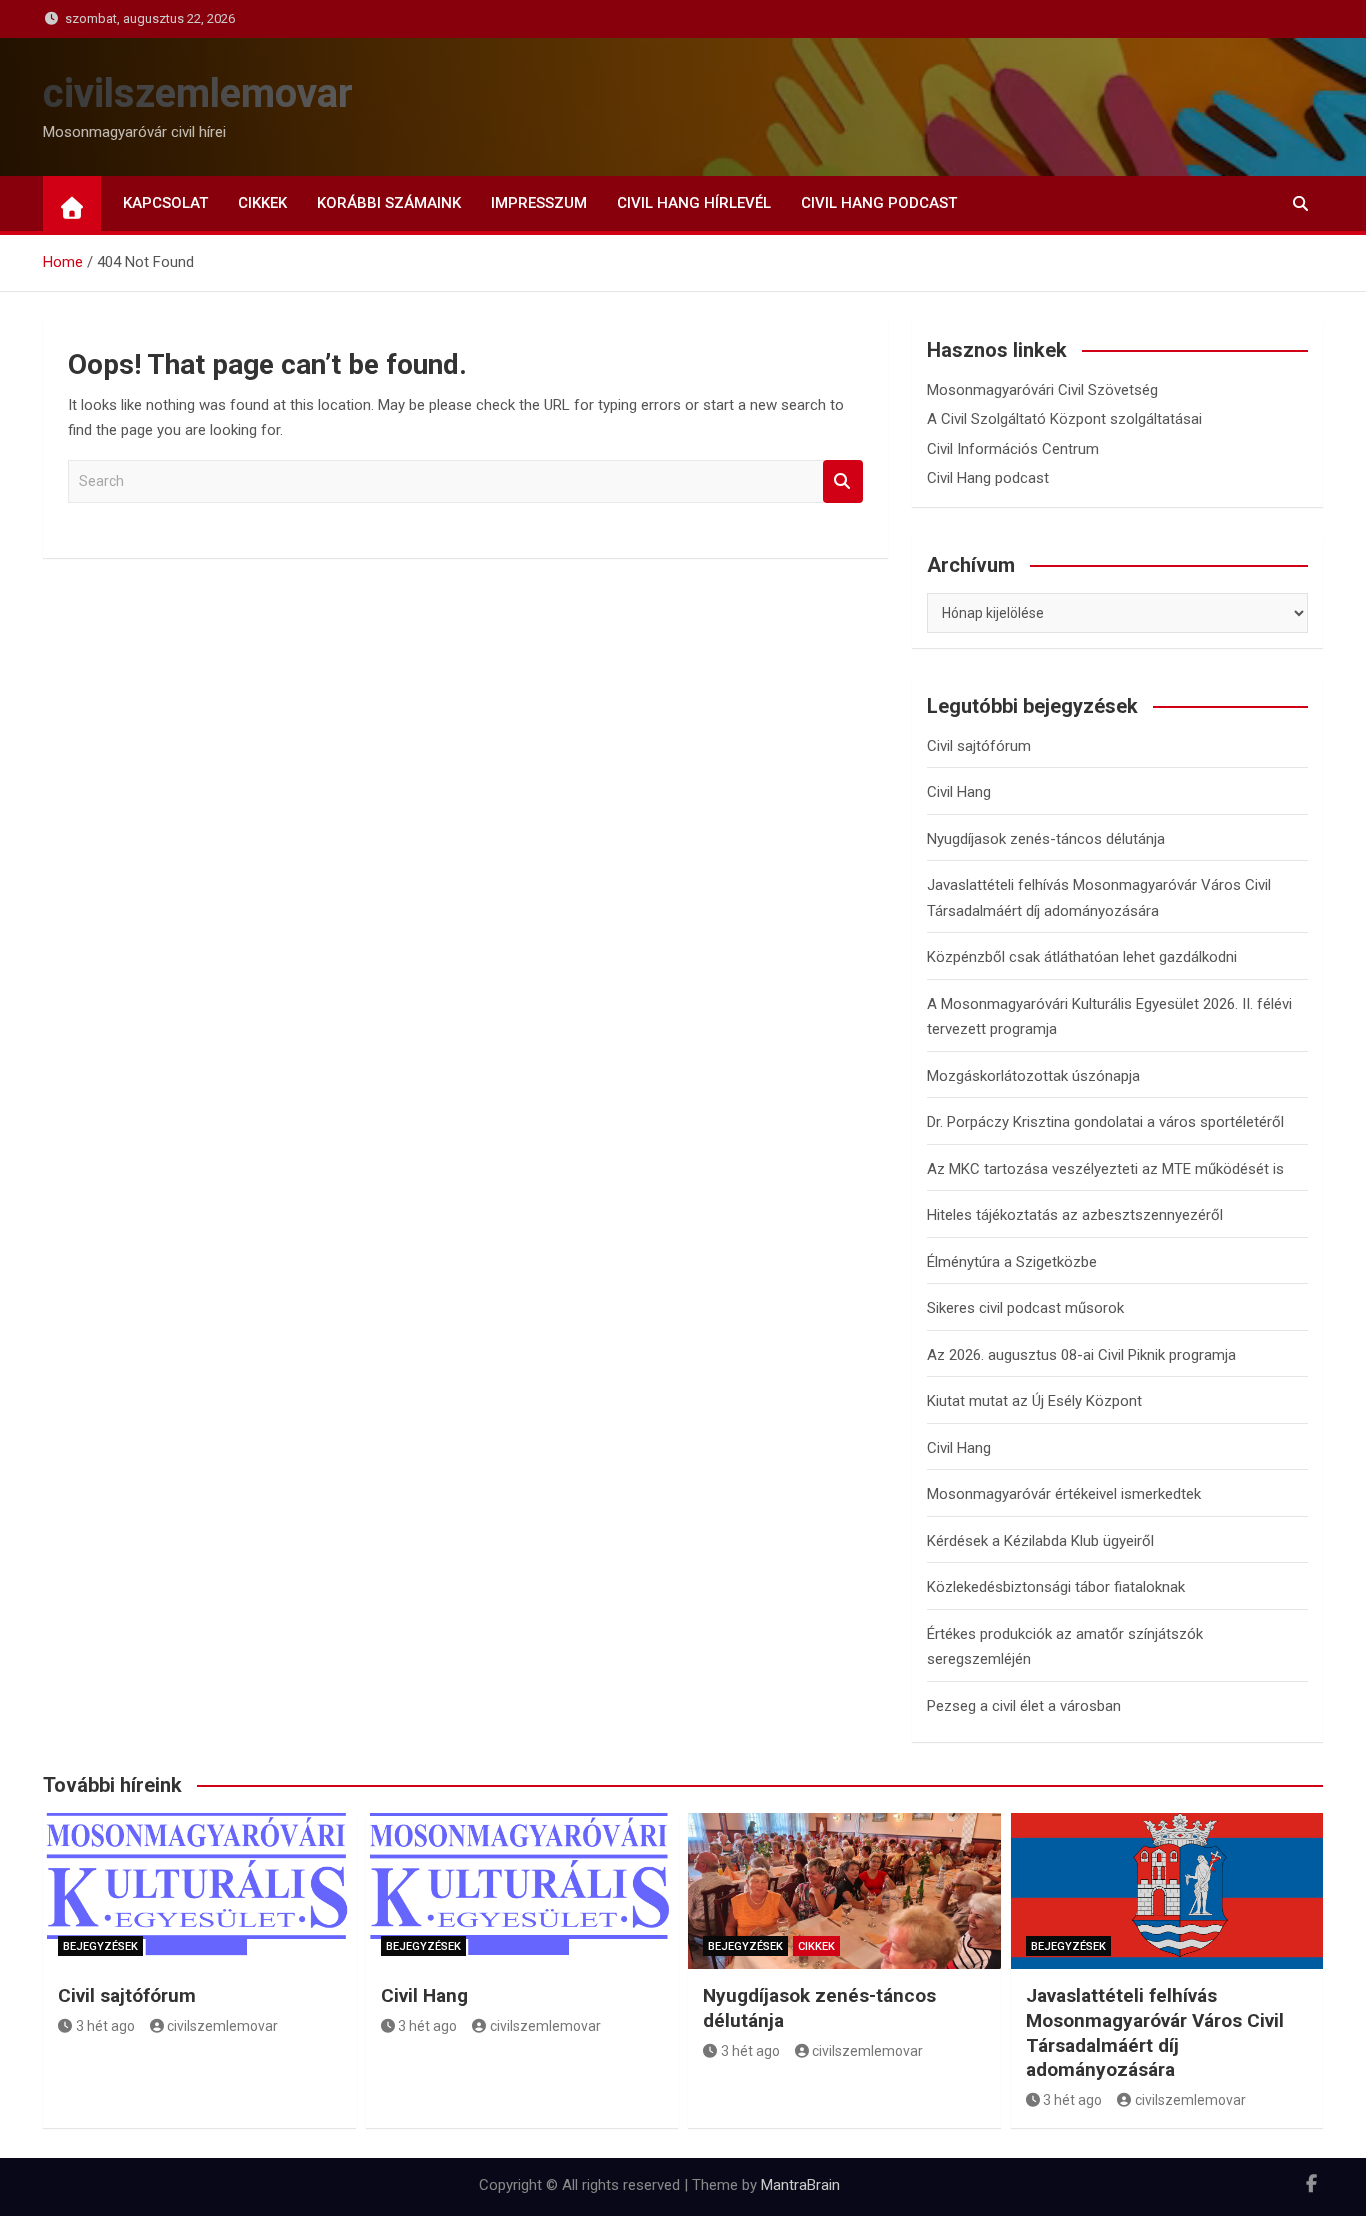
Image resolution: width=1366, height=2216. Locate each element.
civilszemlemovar (198, 93)
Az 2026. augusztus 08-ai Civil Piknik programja (1081, 1355)
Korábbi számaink (389, 203)
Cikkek (262, 203)
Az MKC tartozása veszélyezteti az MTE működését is (1105, 1169)
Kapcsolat (165, 203)
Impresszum (539, 203)
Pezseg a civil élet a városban (1024, 1706)
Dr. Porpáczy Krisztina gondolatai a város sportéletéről (1105, 1122)
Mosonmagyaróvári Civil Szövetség (1042, 390)
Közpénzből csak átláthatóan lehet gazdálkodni (1082, 957)
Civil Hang (959, 792)
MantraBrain (800, 2185)
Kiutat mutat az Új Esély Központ (1034, 1401)
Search (843, 481)
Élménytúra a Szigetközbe (1012, 1262)
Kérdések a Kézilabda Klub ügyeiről (1040, 1541)
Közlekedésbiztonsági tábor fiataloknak (1056, 1587)
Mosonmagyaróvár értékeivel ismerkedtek (1064, 1494)
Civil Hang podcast (879, 203)
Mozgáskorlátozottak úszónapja (1033, 1076)
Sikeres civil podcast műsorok (1025, 1308)
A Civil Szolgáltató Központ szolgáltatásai (1064, 419)
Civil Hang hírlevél (694, 203)
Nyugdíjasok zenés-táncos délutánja (1046, 839)
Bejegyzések (100, 1946)
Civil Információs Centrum (1013, 449)
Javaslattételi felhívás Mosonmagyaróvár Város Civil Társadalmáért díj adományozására (1155, 2032)
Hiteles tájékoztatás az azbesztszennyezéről (1075, 1215)
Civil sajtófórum (979, 746)
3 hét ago (105, 2026)
